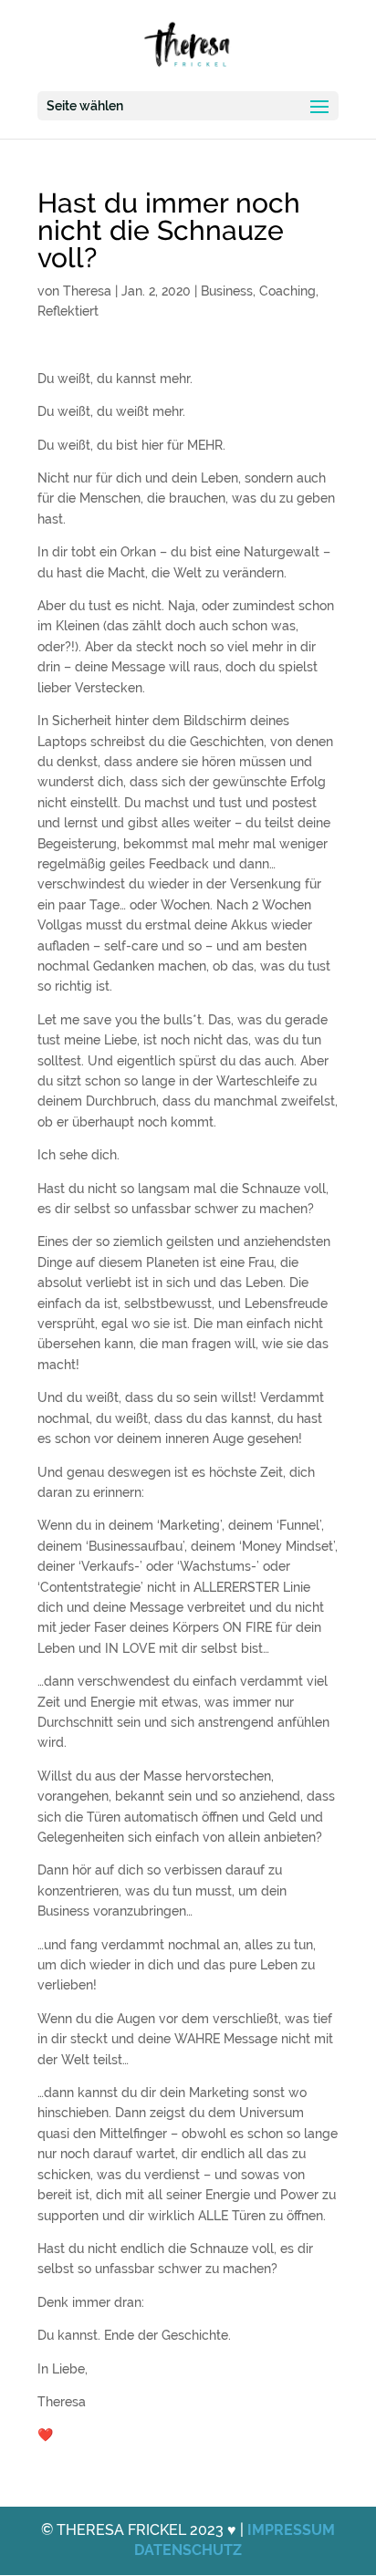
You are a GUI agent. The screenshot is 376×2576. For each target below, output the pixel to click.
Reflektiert (68, 311)
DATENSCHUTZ (188, 2550)
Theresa (87, 291)
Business (227, 291)
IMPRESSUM (291, 2530)
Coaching (287, 291)
